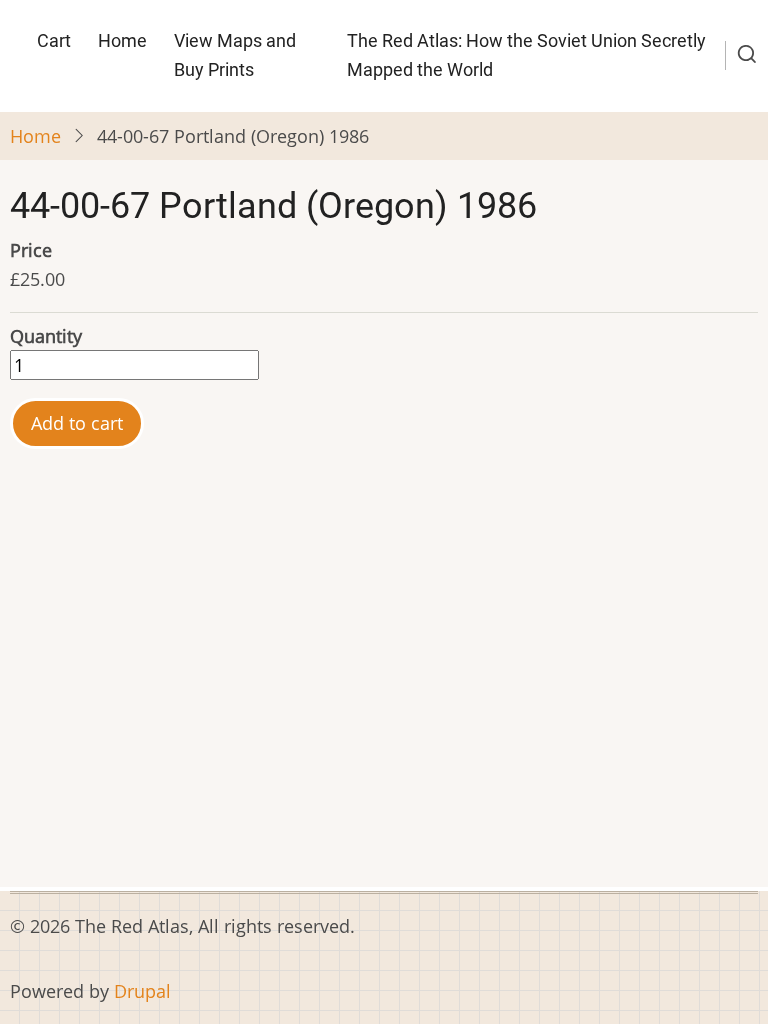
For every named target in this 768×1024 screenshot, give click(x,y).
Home (122, 40)
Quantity (46, 336)
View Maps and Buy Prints (235, 55)
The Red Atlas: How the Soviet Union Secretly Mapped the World (526, 55)
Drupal (142, 991)
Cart (54, 40)
